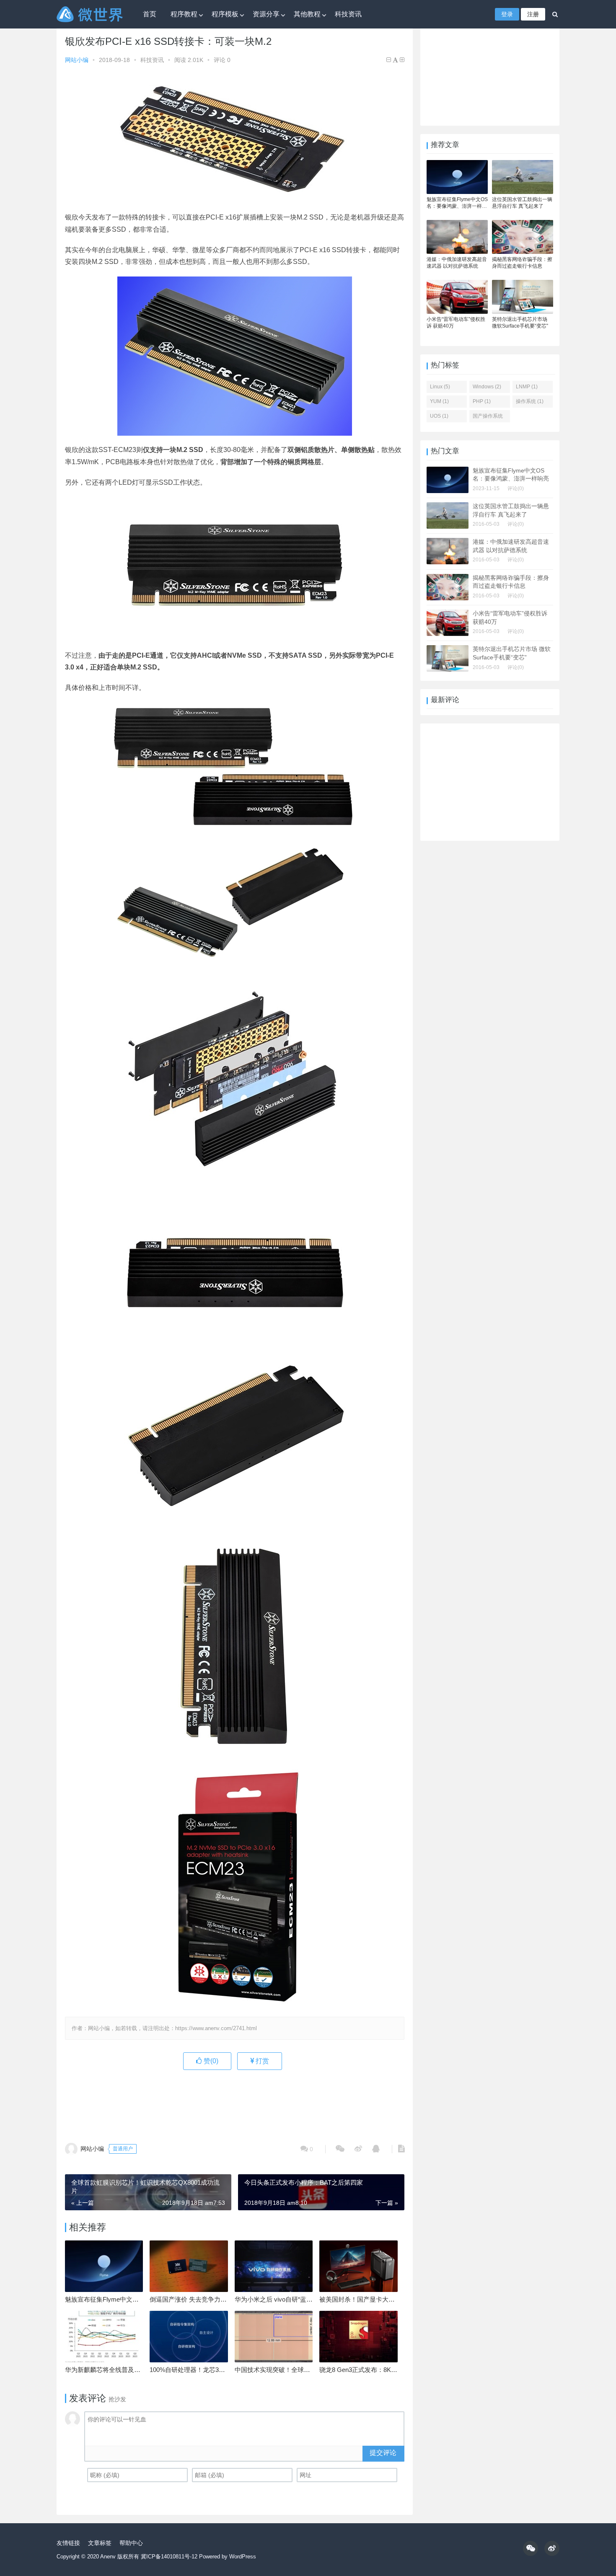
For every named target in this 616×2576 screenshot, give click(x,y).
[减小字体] (389, 60)
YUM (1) (439, 401)
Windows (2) (487, 387)
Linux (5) (440, 387)
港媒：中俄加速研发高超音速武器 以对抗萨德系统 (457, 263)
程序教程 (184, 14)
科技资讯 (348, 14)
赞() (210, 2061)
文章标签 (100, 2543)
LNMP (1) (527, 387)
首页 (150, 14)
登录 (507, 14)
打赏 (261, 2061)
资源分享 (266, 14)
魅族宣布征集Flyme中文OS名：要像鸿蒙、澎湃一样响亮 (457, 203)
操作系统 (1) (530, 401)
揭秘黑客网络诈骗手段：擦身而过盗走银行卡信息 (522, 263)
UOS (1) (439, 416)
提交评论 (383, 2453)
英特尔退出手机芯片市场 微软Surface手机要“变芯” (520, 323)
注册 (533, 14)
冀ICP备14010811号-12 (169, 2557)
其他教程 (307, 14)
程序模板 (225, 14)
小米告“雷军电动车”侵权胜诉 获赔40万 (456, 323)
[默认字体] (395, 60)
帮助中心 (131, 2543)
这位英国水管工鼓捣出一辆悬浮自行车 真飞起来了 (522, 203)
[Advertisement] (235, 2101)
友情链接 (68, 2543)
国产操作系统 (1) (488, 418)
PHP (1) (482, 401)
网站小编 (77, 60)
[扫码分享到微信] (340, 2149)
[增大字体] (402, 60)
